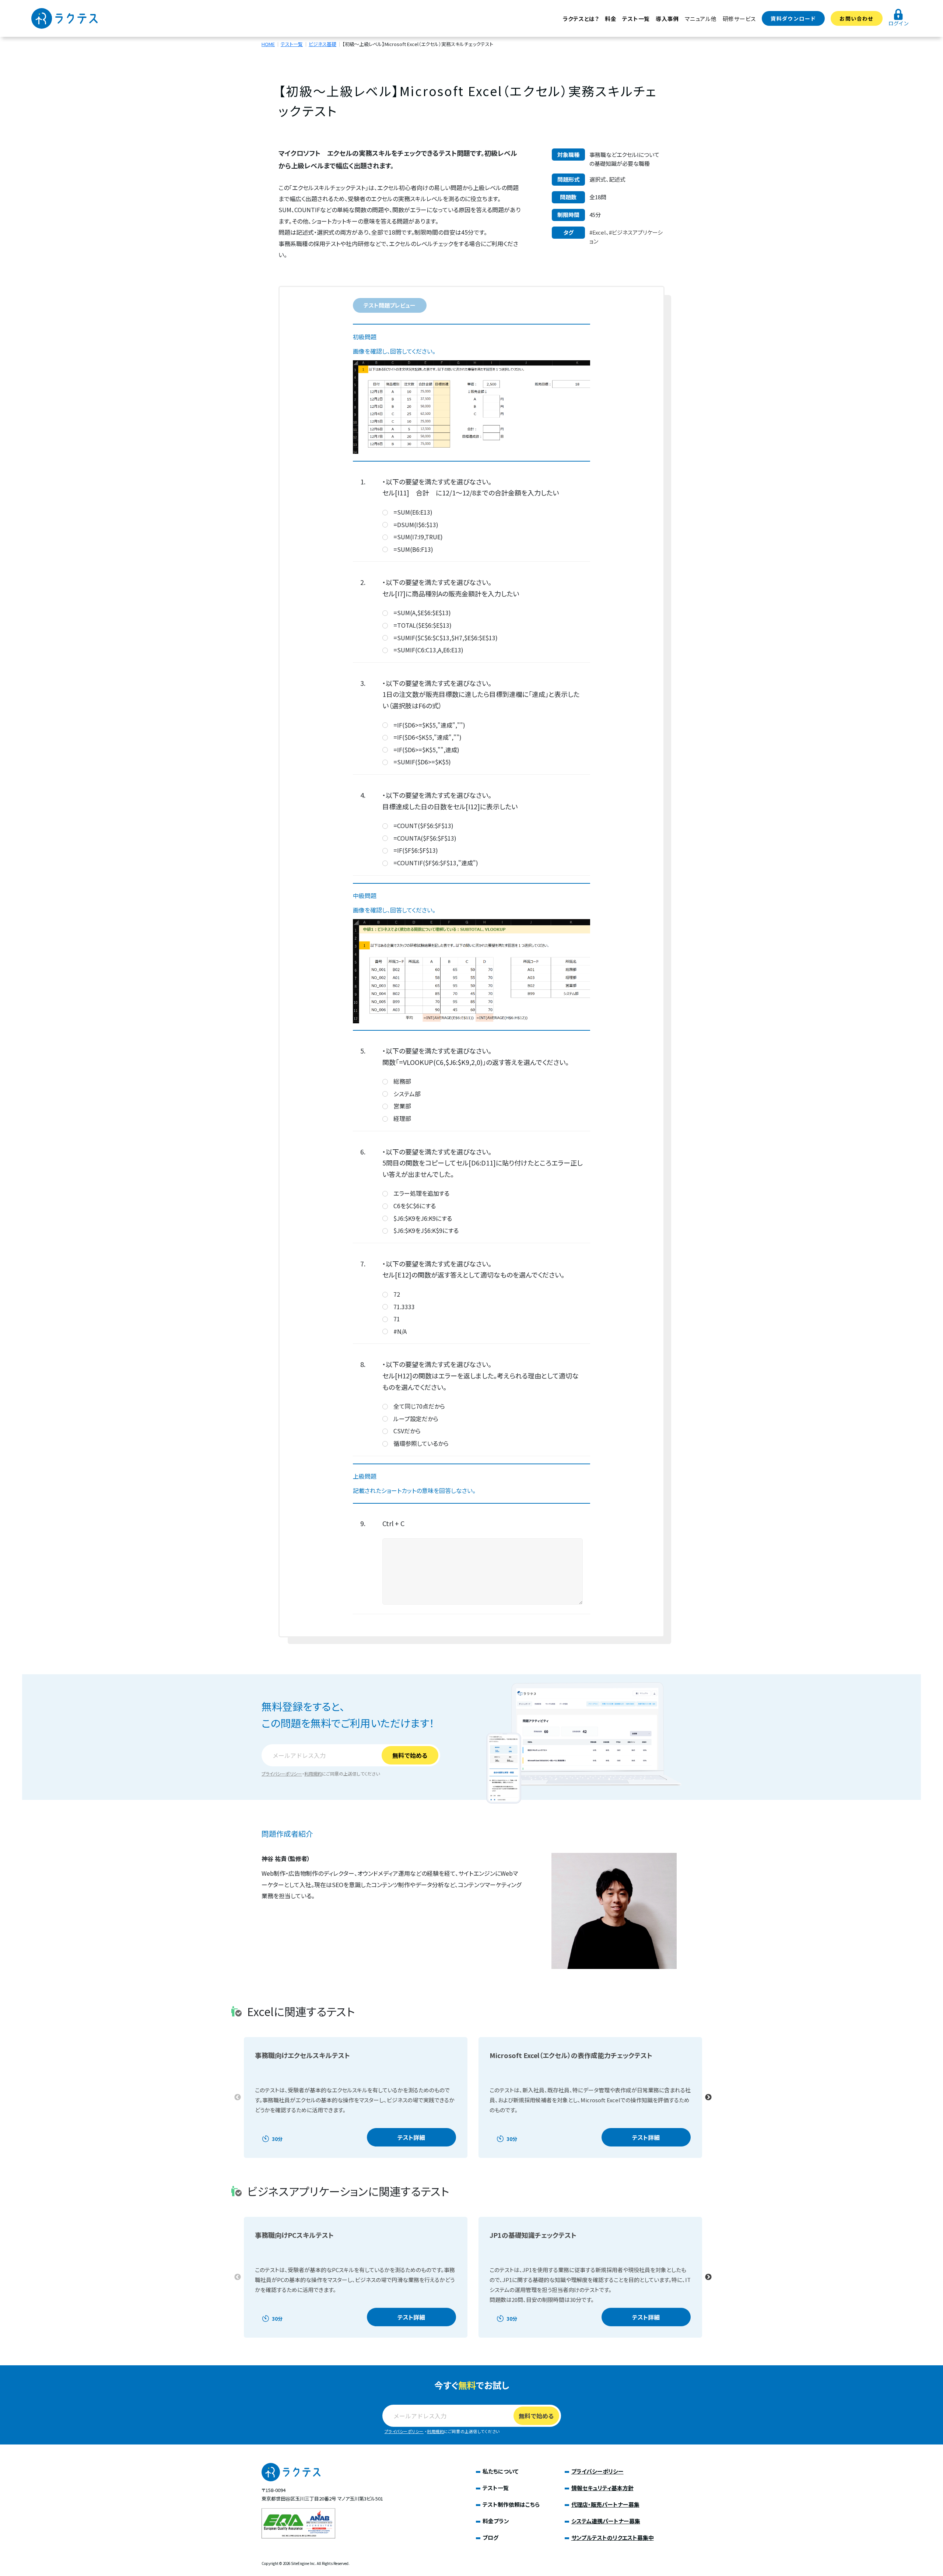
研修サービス (739, 19)
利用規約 (313, 1774)
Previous (238, 2097)
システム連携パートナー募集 (606, 2521)
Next (708, 2097)
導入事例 (667, 19)
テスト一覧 (636, 19)
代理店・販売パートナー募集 (605, 2504)
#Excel (598, 232)
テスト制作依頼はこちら (511, 2504)
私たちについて (501, 2471)
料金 (611, 19)
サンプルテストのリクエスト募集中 (613, 2538)
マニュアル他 (701, 19)
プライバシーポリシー (282, 1774)
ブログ (490, 2538)
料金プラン (496, 2521)
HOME (268, 44)
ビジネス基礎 (322, 44)
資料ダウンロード (793, 18)
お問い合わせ (856, 18)
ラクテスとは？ (581, 19)
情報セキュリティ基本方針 (602, 2488)
